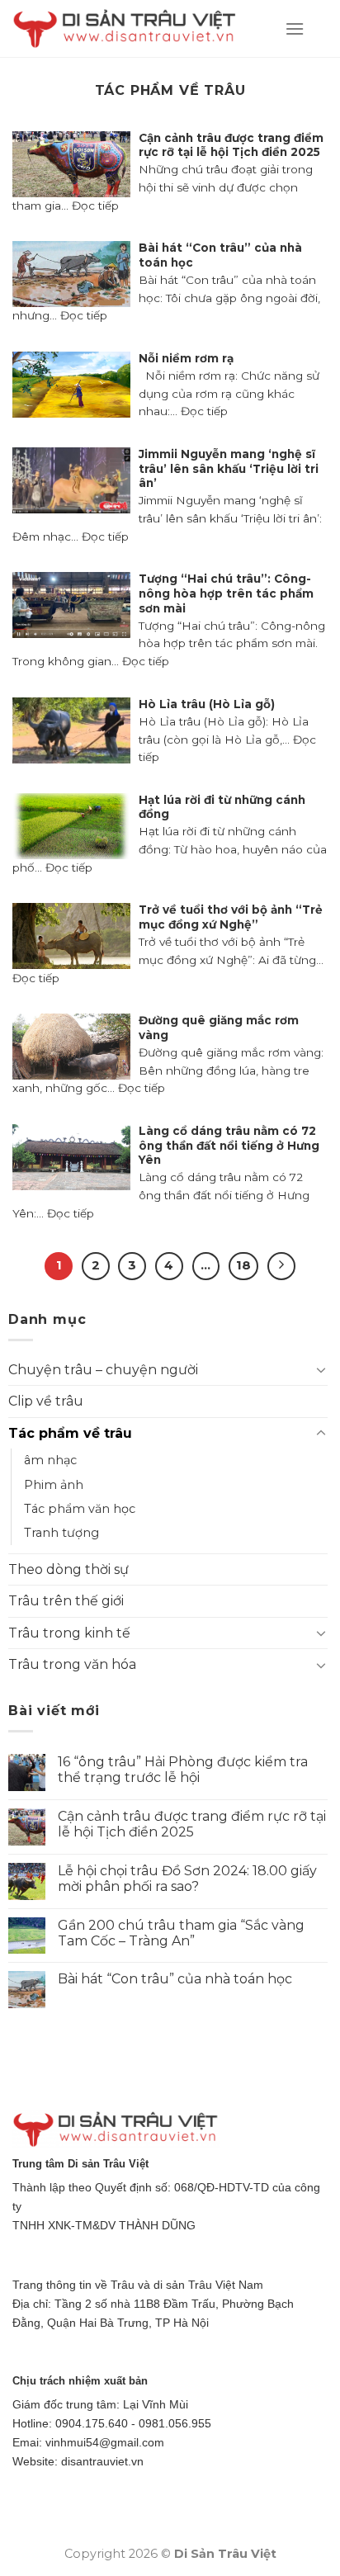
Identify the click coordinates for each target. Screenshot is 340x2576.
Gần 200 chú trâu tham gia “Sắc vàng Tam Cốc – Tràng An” (181, 1933)
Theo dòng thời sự (68, 1569)
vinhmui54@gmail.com (105, 2442)
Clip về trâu (46, 1401)
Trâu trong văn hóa (72, 1664)
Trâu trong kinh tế (69, 1633)
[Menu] (295, 28)
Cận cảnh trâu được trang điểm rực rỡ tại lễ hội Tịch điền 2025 (192, 1824)
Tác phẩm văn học (80, 1509)
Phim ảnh (54, 1485)
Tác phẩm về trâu (70, 1433)
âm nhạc (50, 1460)
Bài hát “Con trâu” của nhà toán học (175, 1979)
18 (243, 1265)
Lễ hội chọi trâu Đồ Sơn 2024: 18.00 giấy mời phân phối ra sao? (187, 1879)
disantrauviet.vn (102, 2461)
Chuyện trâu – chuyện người (103, 1370)
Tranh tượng (61, 1533)
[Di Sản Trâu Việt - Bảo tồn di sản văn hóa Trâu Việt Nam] (136, 29)
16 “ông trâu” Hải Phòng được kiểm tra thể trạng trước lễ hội (183, 1770)
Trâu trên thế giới (66, 1601)
